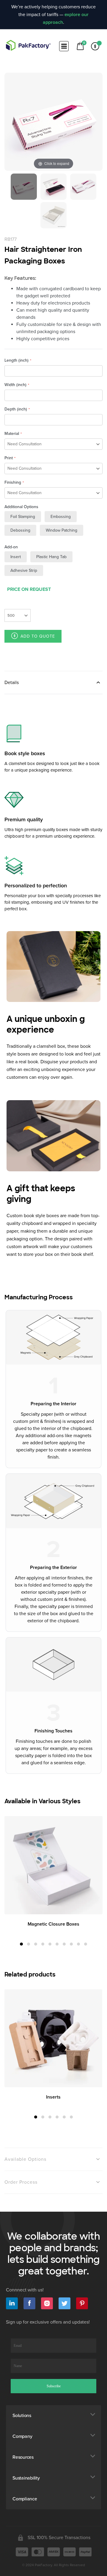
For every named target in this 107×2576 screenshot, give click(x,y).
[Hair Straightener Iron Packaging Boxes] (24, 187)
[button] (21, 1944)
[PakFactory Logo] (28, 45)
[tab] (53, 682)
